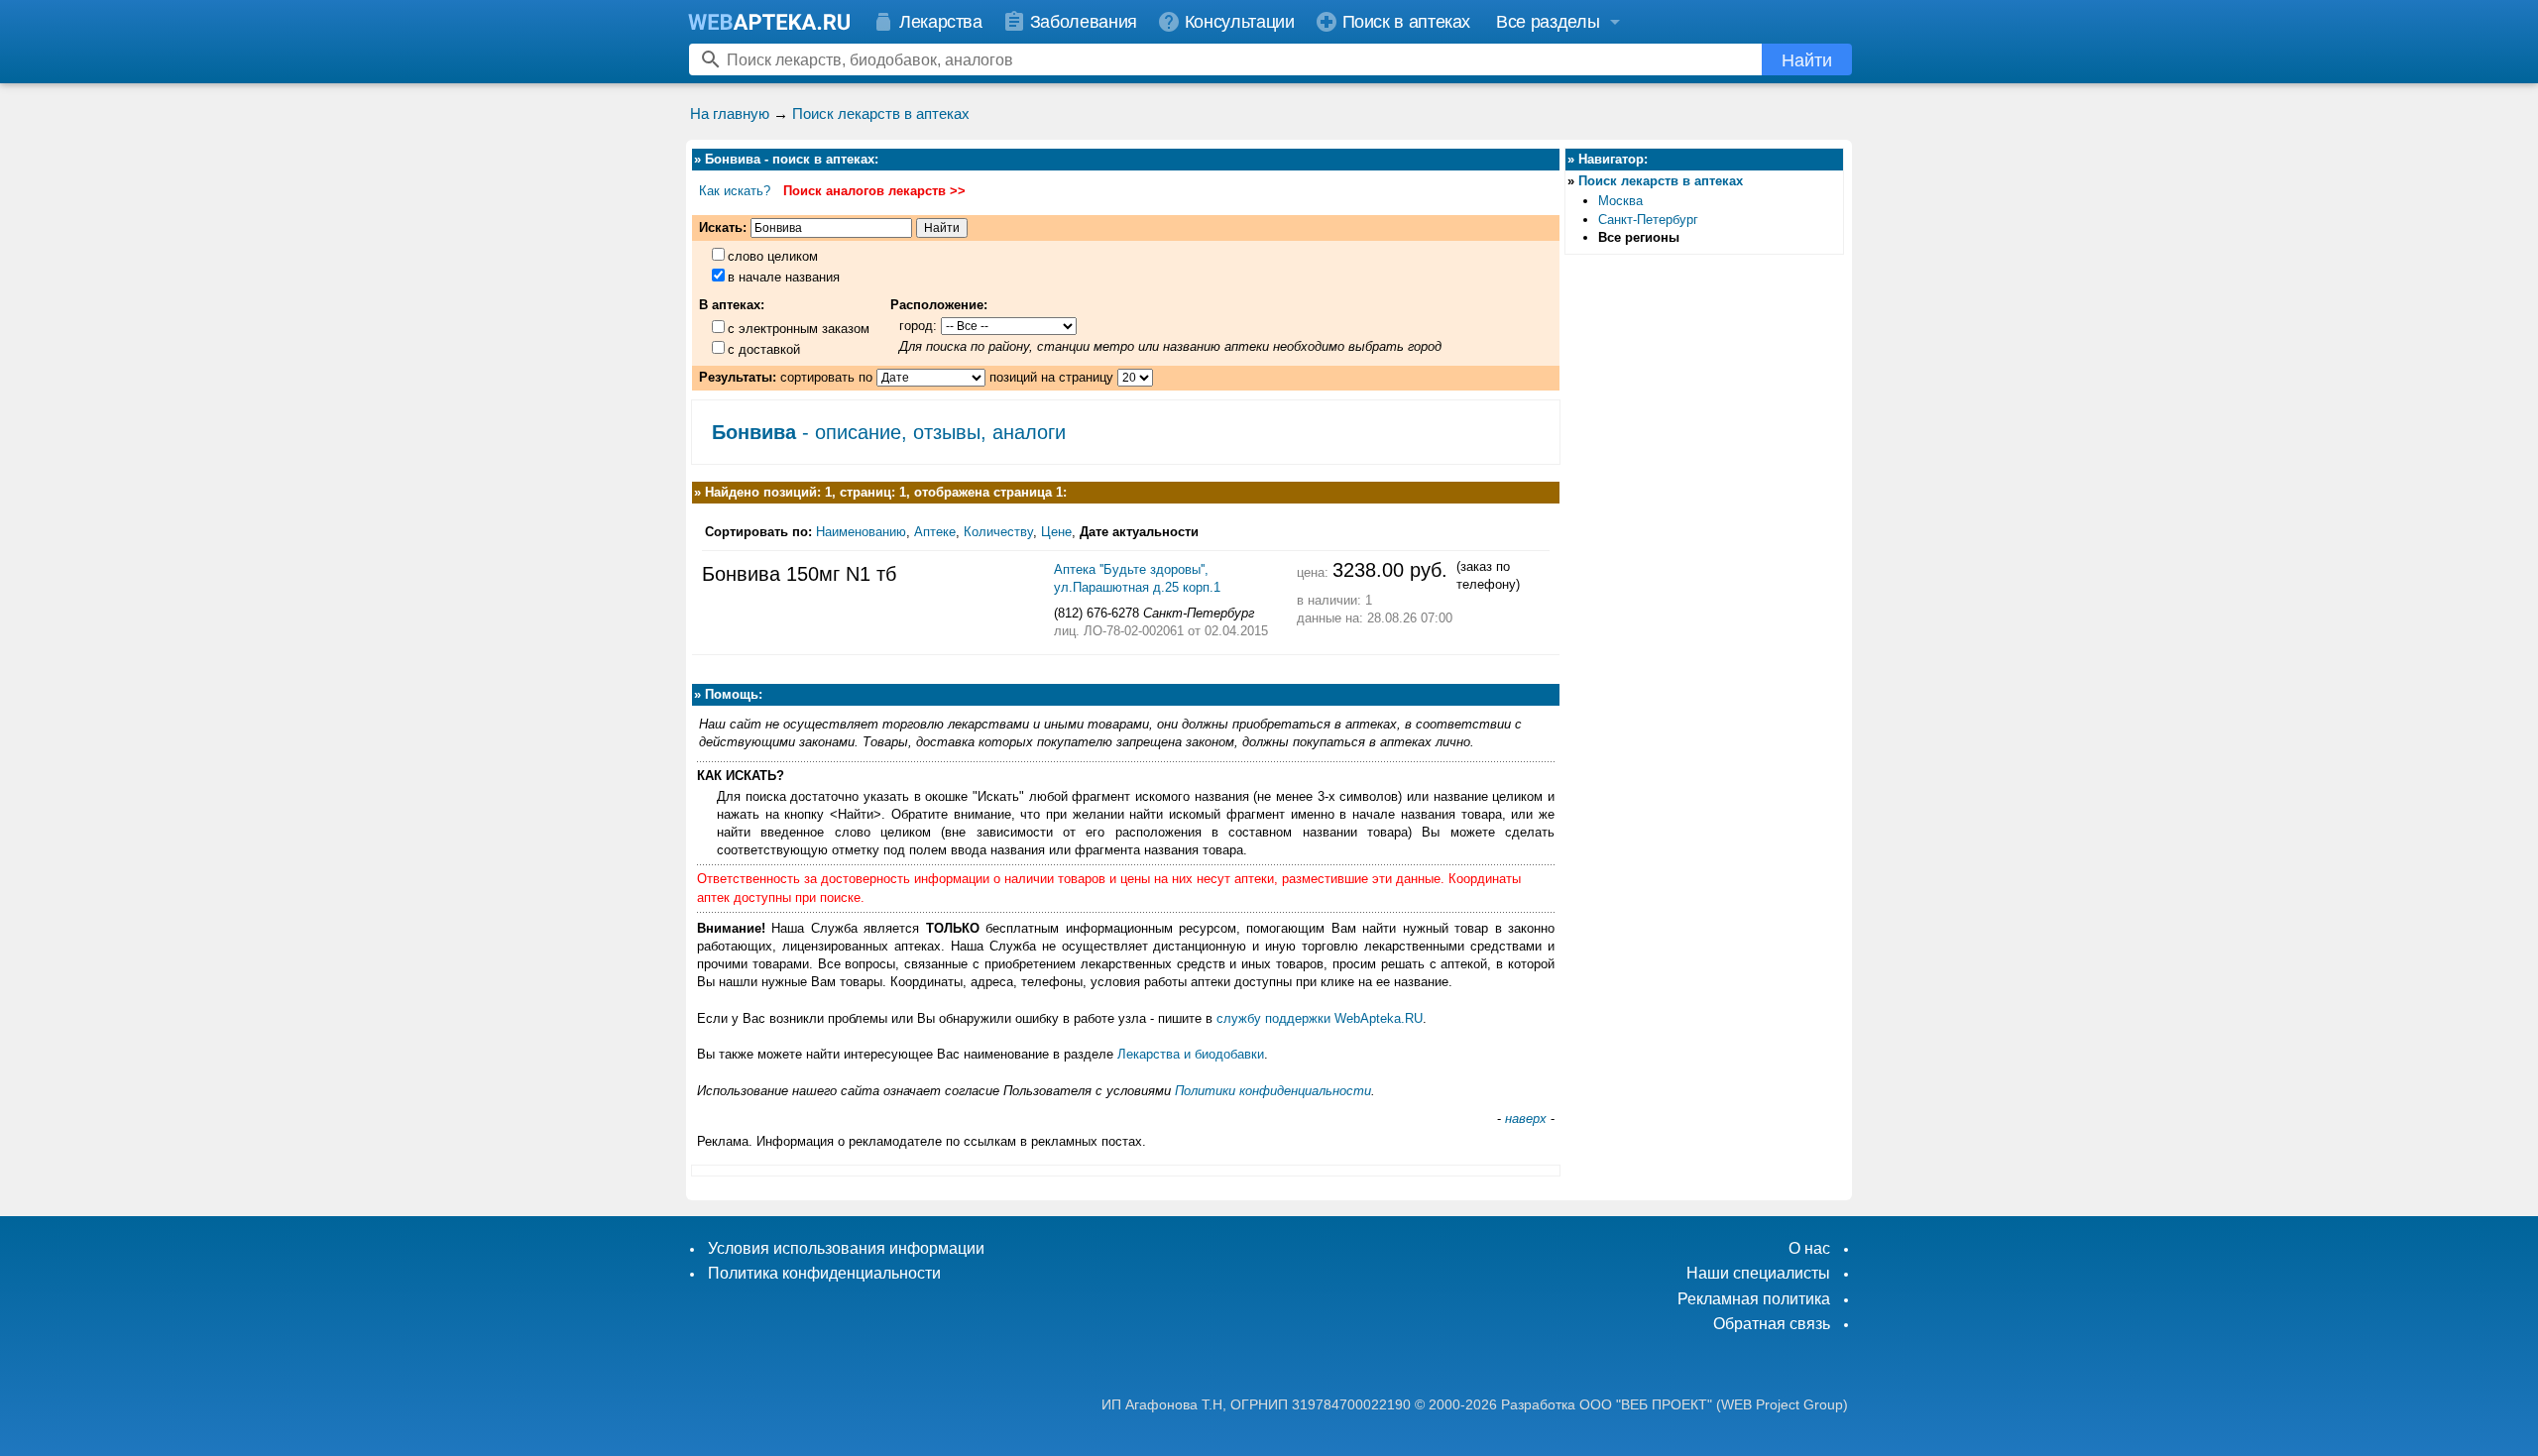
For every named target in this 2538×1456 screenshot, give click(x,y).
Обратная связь (1772, 1324)
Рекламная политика (1754, 1299)
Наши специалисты (1758, 1273)
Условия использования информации (846, 1248)
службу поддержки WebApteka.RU (1320, 1018)
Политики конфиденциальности (1273, 1091)
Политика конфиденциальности (824, 1273)
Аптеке (935, 532)
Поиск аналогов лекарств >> (874, 191)
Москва (1620, 201)
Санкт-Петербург (1648, 220)
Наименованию (861, 532)
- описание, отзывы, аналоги (889, 432)
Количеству (998, 532)
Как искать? (735, 191)
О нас (1809, 1248)
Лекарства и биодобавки (1191, 1054)
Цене (1056, 532)
